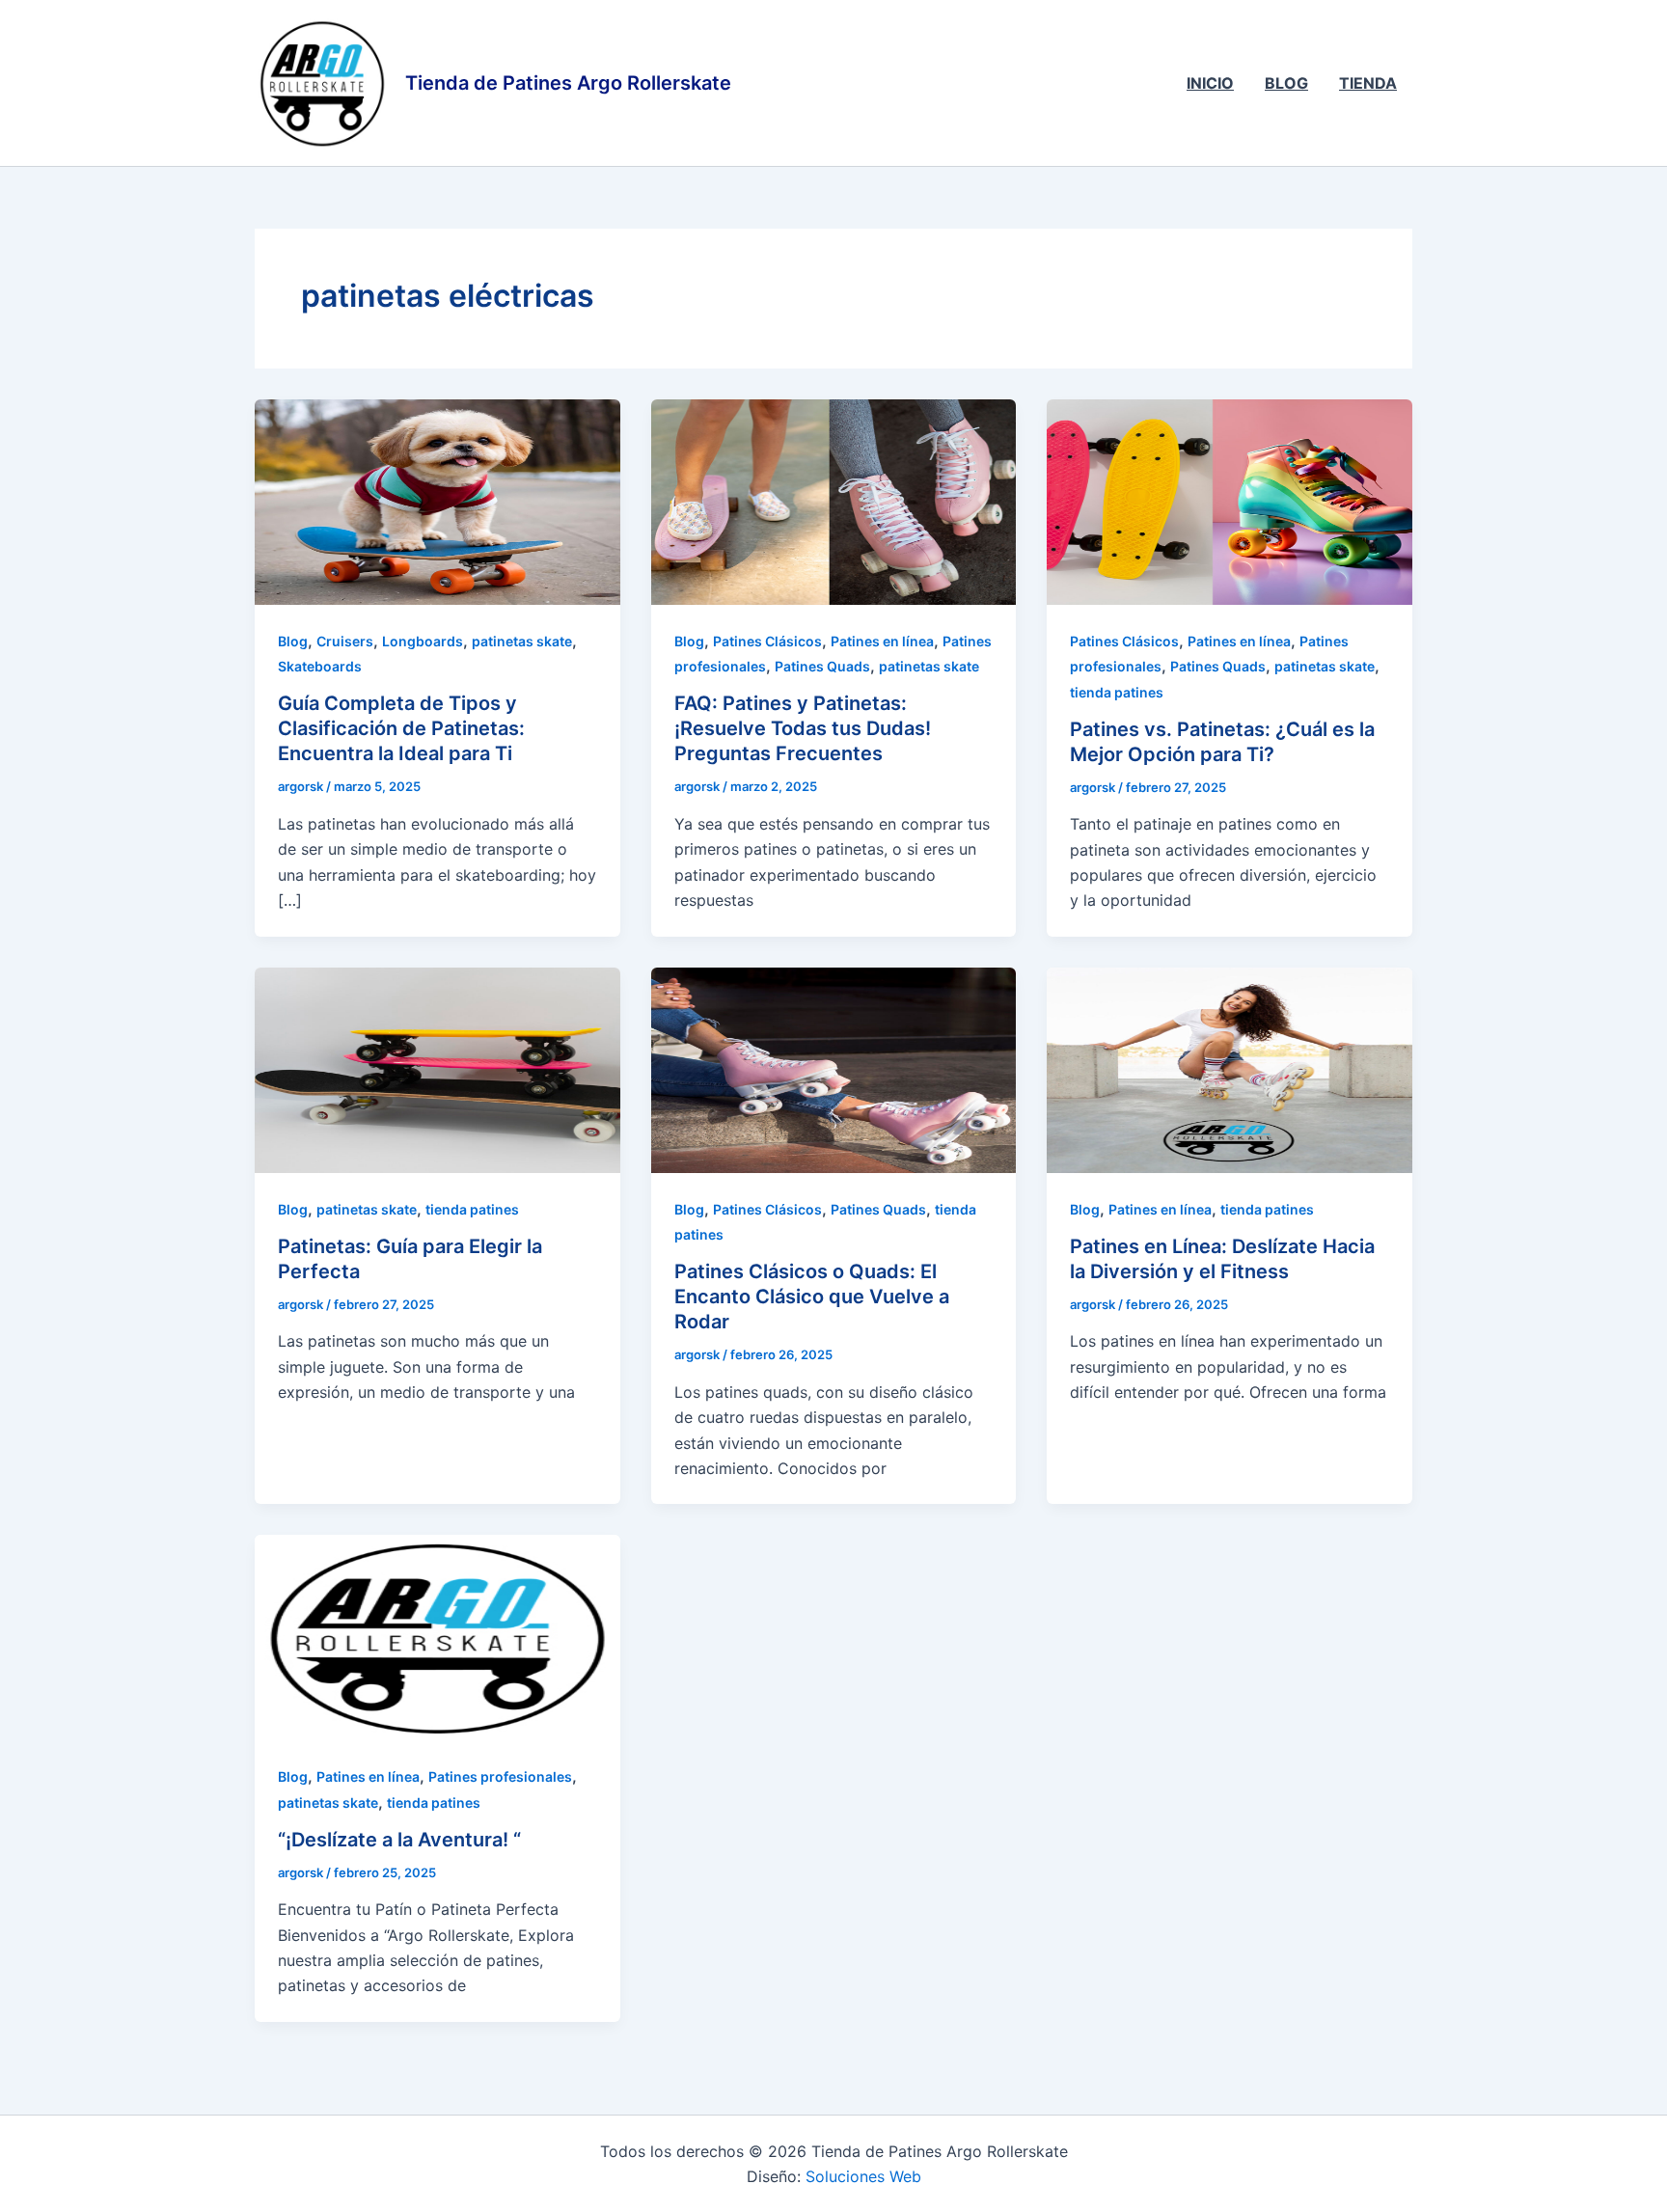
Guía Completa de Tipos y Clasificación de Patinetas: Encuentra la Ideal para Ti (401, 728)
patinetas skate (522, 641)
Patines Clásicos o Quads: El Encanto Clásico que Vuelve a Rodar (812, 1297)
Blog (1286, 83)
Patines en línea (882, 641)
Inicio (1210, 83)
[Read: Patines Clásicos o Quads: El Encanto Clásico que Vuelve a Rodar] (834, 1069)
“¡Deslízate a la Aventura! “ (399, 1840)
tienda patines (1117, 692)
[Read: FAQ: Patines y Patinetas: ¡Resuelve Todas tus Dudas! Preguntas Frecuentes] (834, 501)
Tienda (1368, 83)
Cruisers (345, 641)
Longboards (423, 641)
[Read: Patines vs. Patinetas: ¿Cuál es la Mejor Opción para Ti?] (1230, 501)
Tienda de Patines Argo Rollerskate (568, 83)
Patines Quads (822, 666)
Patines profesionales (500, 1776)
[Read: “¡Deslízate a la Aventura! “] (437, 1636)
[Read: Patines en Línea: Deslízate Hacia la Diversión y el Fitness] (1230, 1069)
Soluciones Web (863, 2176)
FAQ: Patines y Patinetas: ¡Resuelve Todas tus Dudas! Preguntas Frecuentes (803, 728)
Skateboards (320, 666)
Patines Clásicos (767, 641)
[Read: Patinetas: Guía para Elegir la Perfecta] (437, 1069)
